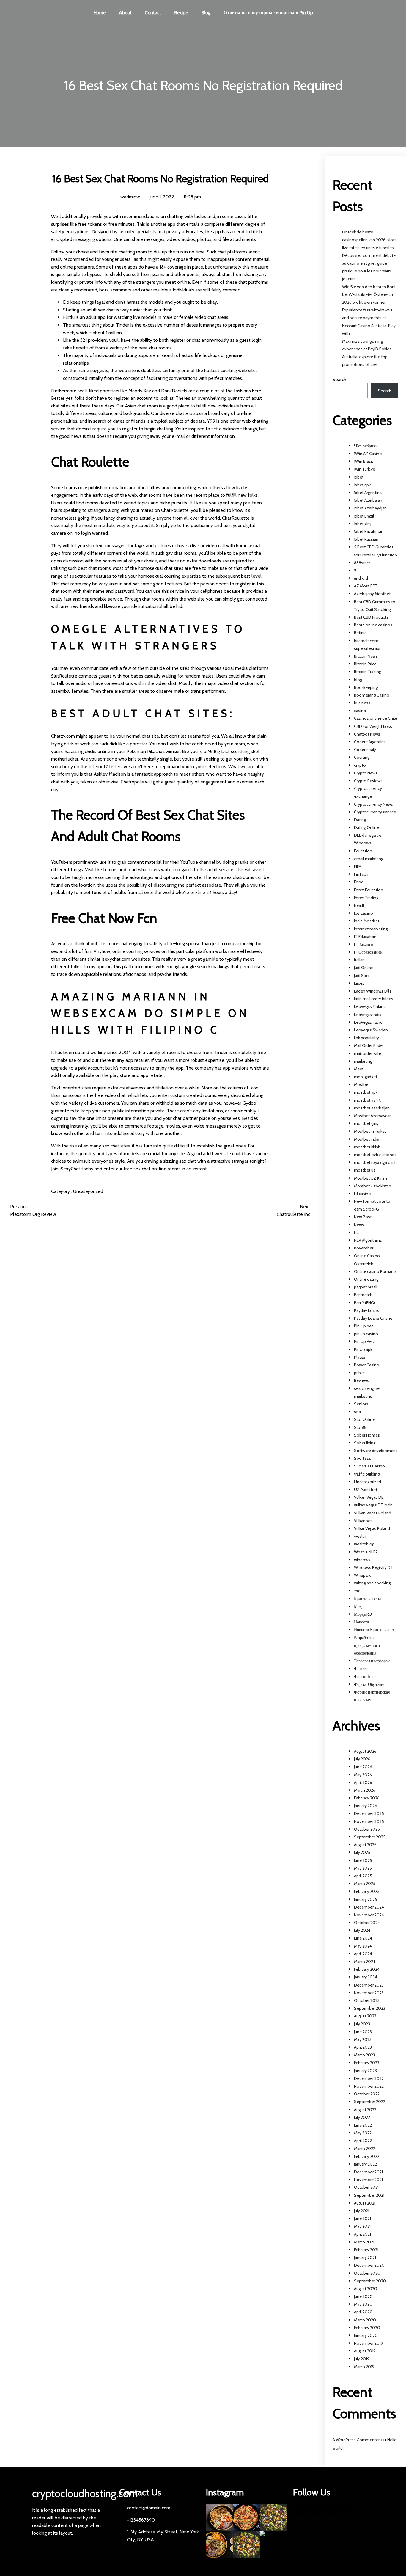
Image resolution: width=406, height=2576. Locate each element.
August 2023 (365, 2016)
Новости (362, 1622)
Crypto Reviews (368, 781)
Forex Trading (366, 898)
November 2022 (369, 2086)
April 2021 (362, 2234)
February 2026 (367, 1798)
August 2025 (365, 1845)
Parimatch (363, 1295)
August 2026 (365, 1751)
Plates (360, 1357)
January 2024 (366, 1977)
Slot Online (364, 1419)
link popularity (366, 1038)
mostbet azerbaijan (372, 1108)
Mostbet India (367, 1139)
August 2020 (366, 2289)
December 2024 (369, 1907)
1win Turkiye (365, 469)
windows (362, 1560)
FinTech (361, 874)
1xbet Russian (366, 539)
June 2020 (363, 2296)
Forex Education (369, 890)
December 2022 (369, 2078)
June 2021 (362, 2218)
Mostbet (362, 1084)
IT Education (365, 937)
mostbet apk (366, 1092)
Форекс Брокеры (369, 1677)
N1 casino (362, 1194)
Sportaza (362, 1458)
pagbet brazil (366, 1287)
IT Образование (368, 952)
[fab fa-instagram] (344, 2510)
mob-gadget (366, 1077)
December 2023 (369, 1985)
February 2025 (367, 1891)
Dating (360, 820)
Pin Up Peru (364, 1341)
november (364, 1248)
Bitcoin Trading (368, 672)
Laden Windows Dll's (373, 991)
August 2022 (365, 2110)
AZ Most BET (366, 586)
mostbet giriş (366, 1123)
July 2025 (362, 1852)
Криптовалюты (367, 1599)
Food (359, 882)
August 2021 (365, 2203)
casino (360, 711)
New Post (363, 1217)
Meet (359, 1069)
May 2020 (363, 2304)
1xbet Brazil (364, 516)
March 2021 (364, 2242)
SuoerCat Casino (369, 1466)
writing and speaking (372, 1583)
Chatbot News (367, 734)
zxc (357, 1591)
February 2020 (367, 2328)
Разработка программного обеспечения (367, 1645)
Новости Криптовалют (374, 1630)
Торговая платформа (372, 1661)
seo (358, 1412)
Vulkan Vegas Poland (373, 1513)
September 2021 (369, 2195)
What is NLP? (366, 1552)
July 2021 (362, 2211)
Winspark (362, 1575)
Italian (359, 960)
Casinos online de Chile (376, 718)
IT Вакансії (364, 944)
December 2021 (368, 2172)
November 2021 (368, 2180)
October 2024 (367, 1923)
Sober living (365, 1443)
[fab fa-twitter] (315, 2510)
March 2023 (365, 2055)
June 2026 (363, 1767)
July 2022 (362, 2117)
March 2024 (365, 1962)
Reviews (362, 1380)
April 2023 (363, 2047)
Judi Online (364, 968)
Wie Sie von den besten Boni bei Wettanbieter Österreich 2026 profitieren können (369, 294)
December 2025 (369, 1813)
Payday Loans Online (373, 1318)
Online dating (366, 1279)
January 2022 (365, 2164)
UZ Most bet (366, 1490)
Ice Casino (363, 913)
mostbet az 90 (368, 1100)
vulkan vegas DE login (373, 1505)
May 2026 (363, 1775)
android (361, 578)
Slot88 (360, 1427)
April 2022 (363, 2141)
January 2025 (366, 1899)
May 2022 (363, 2133)
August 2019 (365, 2351)
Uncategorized (88, 1191)
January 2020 (366, 2335)
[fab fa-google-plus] (329, 2510)
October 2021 (366, 2187)
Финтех (361, 1669)
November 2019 (369, 2343)
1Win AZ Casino (368, 454)
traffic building (367, 1474)
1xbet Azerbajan (368, 500)
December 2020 (369, 2265)
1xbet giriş (363, 524)
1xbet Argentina (368, 493)
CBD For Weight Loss (373, 726)
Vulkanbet (363, 1521)
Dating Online (366, 827)
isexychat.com (116, 959)
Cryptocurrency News (373, 804)
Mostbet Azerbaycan (373, 1116)
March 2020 (365, 2320)
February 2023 (367, 2063)
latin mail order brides (374, 999)
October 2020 (367, 2273)
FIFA (358, 866)
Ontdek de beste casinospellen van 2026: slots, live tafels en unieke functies (370, 240)
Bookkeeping (366, 687)
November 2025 (369, 1821)
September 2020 (370, 2281)
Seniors (361, 1404)
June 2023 (363, 2032)
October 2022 (367, 2094)
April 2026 (363, 1782)
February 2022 (367, 2156)
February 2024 (367, 1969)
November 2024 (369, 1915)
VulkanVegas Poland (372, 1528)
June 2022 (363, 2125)
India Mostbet (367, 921)
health (360, 905)
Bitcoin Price (365, 664)
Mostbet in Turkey (370, 1131)
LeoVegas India (368, 1015)
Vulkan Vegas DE (369, 1497)
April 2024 (363, 1954)
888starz (362, 563)
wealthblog (364, 1544)
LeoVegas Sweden (371, 1030)
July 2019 (362, 2359)
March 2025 (365, 1884)
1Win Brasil (363, 461)
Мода (359, 1606)
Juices (359, 983)
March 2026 (365, 1790)
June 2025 (363, 1860)
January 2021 (365, 2257)
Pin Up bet (363, 1326)
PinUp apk (363, 1349)
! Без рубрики (366, 446)
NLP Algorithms (368, 1240)
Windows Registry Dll (373, 1567)
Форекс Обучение (370, 1684)
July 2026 (362, 1759)
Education (363, 851)
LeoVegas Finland (370, 1006)
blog (358, 680)
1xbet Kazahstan (369, 531)
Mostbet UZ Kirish (370, 1178)
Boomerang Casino (372, 695)
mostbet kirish (367, 1147)
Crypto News (366, 773)
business (362, 703)
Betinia (360, 633)
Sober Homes (367, 1435)
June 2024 (363, 1938)
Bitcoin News (366, 656)
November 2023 (369, 1993)
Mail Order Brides (369, 1045)
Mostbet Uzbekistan (373, 1186)
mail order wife (368, 1053)
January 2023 (365, 2071)
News (359, 1225)
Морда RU (363, 1614)
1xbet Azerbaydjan (370, 508)
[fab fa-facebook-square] (300, 2510)
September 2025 (370, 1837)
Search (339, 379)
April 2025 (363, 1876)
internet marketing (371, 929)
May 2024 (363, 1946)
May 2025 (363, 1868)
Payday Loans (367, 1310)
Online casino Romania (375, 1271)
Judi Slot (361, 976)
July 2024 (362, 1930)
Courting (362, 757)
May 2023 (363, 2039)
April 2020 (363, 2312)
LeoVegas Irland (368, 1022)
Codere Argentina (370, 742)
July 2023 (362, 2024)
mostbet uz (365, 1170)
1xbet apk (362, 485)
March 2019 (364, 2367)
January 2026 (366, 1806)
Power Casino (367, 1365)
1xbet (359, 477)
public (359, 1373)
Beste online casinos (373, 625)
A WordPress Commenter (356, 2440)
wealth (360, 1536)
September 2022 (370, 2102)
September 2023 (370, 2008)
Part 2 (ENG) (365, 1303)
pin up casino (366, 1334)
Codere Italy (365, 750)
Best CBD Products (371, 617)
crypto (360, 765)
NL (356, 1233)
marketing (363, 1061)
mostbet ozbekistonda (375, 1155)
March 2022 (365, 2149)
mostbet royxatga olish (375, 1162)
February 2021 (366, 2250)
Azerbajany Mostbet (372, 594)
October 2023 (367, 2000)
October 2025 (367, 1829)
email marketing (369, 859)
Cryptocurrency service (375, 812)
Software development (376, 1451)
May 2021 (362, 2226)
